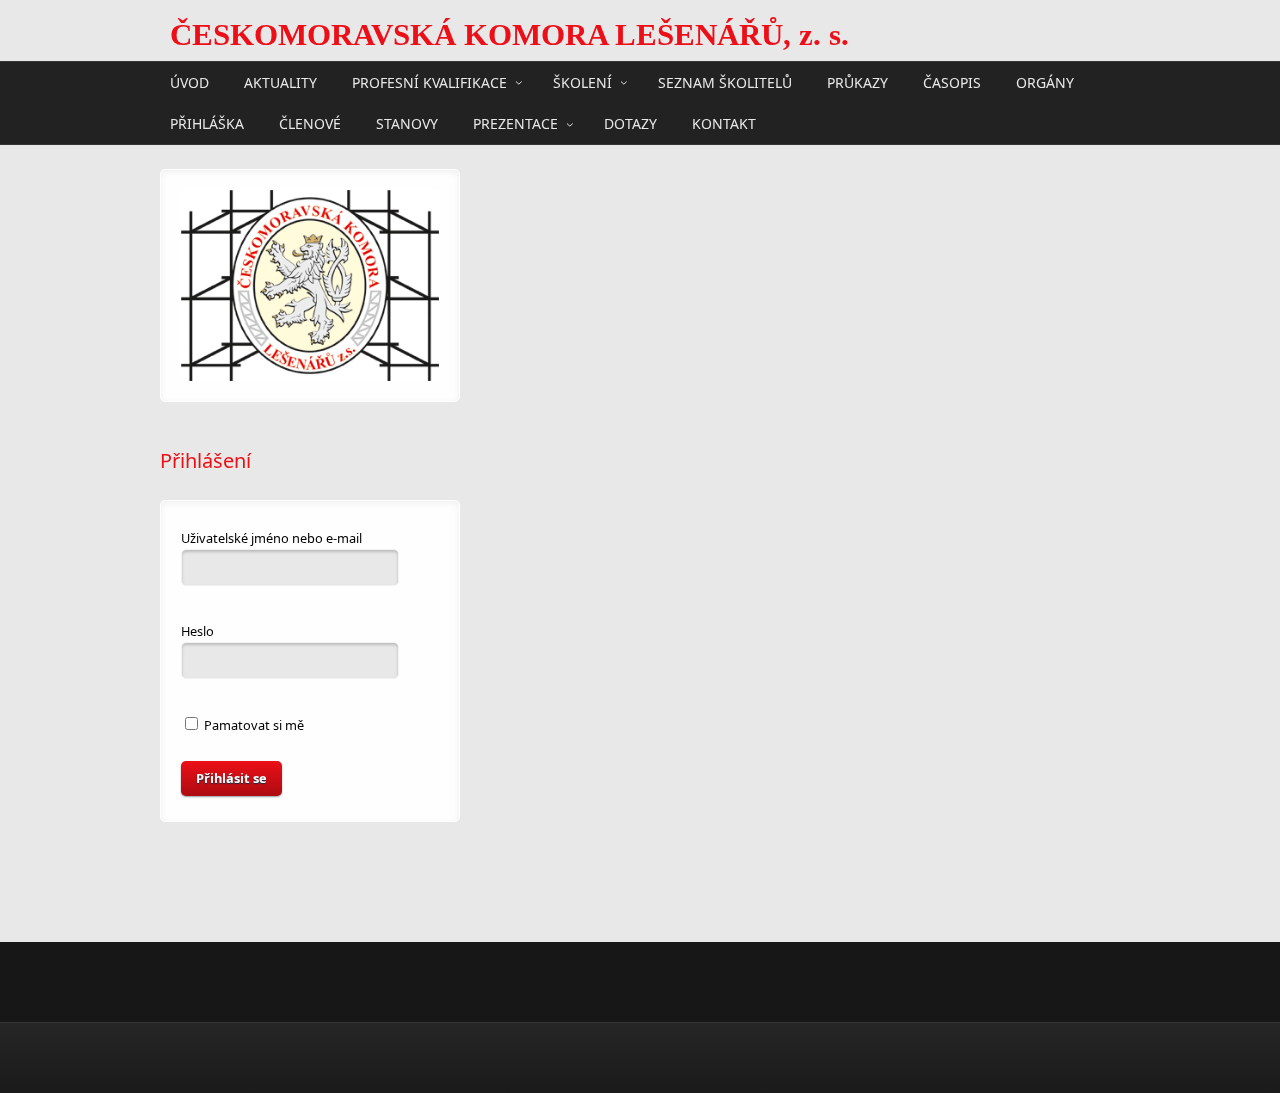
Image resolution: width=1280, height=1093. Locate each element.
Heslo (197, 631)
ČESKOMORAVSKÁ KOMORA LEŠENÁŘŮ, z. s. (509, 35)
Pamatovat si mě (252, 725)
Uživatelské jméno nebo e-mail (271, 538)
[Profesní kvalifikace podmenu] (519, 82)
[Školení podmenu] (624, 82)
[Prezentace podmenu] (570, 124)
